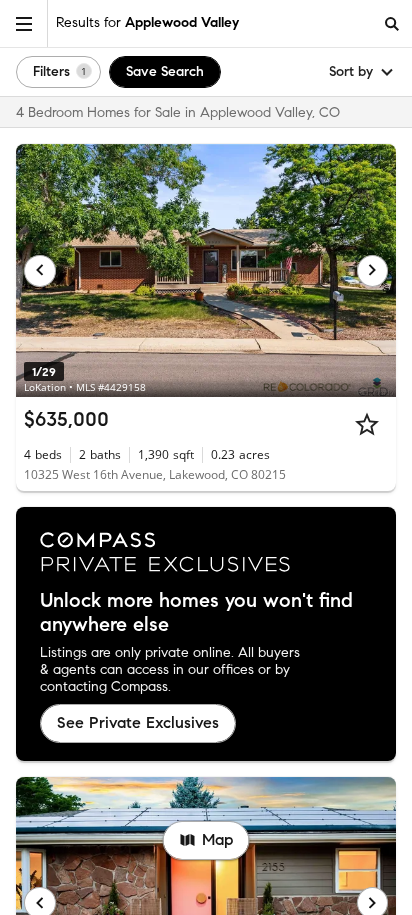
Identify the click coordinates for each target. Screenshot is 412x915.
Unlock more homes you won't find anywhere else (196, 613)
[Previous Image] (40, 271)
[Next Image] (373, 271)
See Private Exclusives (138, 722)
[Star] (367, 424)
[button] (24, 23)
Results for (147, 22)
